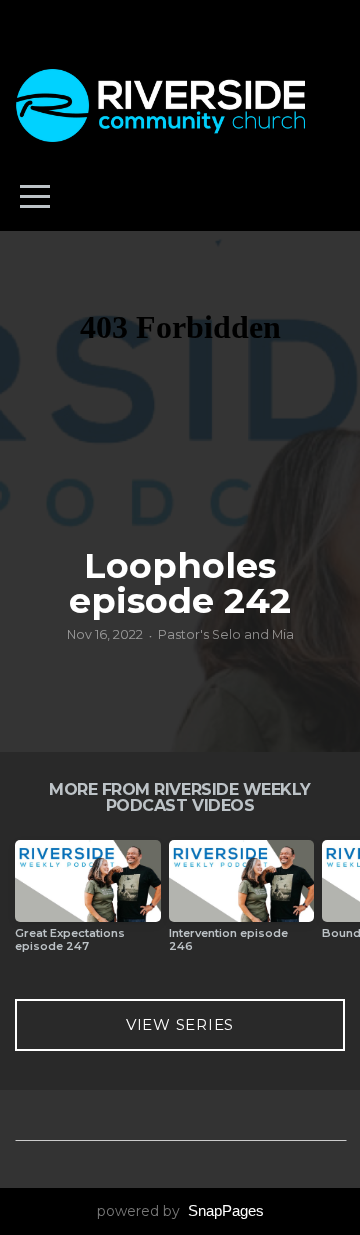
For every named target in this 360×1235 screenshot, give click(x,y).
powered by (180, 1211)
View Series (180, 1024)
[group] (88, 904)
